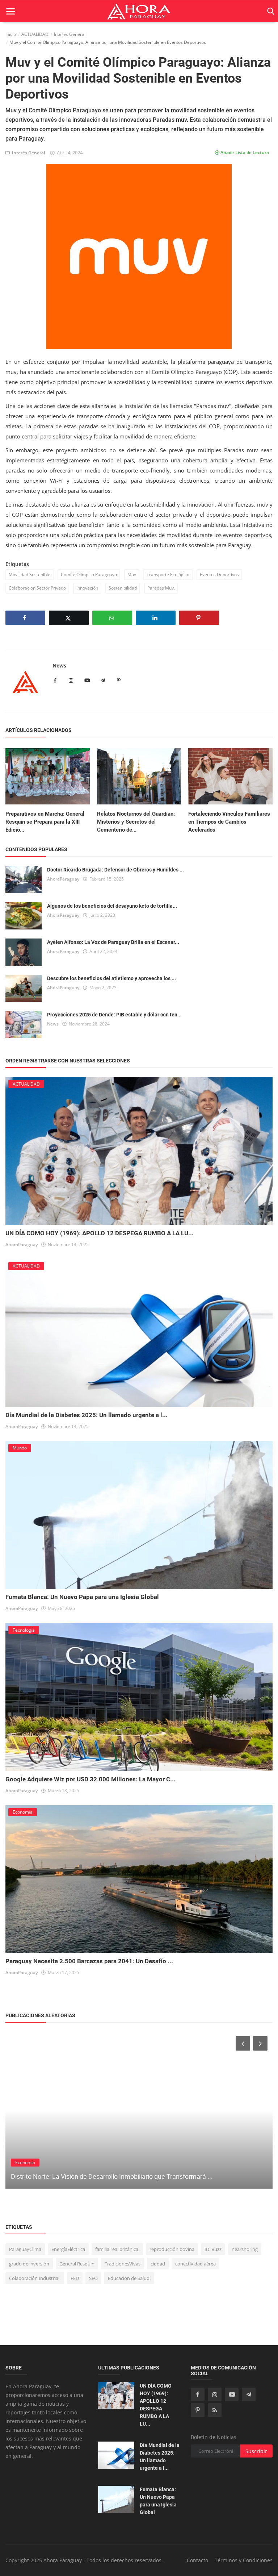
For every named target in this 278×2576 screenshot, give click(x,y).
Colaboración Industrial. (35, 2278)
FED (75, 2278)
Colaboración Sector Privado (37, 588)
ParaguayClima (25, 2249)
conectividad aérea (195, 2264)
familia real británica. (117, 2249)
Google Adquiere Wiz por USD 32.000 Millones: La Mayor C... (90, 1779)
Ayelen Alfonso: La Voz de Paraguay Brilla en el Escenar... (113, 942)
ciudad (158, 2264)
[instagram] (215, 2394)
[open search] (269, 11)
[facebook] (198, 2394)
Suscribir (256, 2451)
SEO (93, 2278)
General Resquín (77, 2264)
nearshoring (245, 2249)
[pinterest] (198, 2410)
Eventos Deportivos (219, 575)
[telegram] (249, 2394)
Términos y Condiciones (244, 2560)
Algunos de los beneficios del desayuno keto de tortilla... (112, 906)
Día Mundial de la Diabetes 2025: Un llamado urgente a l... (87, 1415)
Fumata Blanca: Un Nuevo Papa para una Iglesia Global (82, 1597)
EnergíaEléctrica (68, 2249)
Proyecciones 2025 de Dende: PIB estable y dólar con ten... (114, 1015)
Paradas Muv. (161, 588)
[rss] (215, 2410)
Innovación (87, 588)
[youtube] (232, 2394)
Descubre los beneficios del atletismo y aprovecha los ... (111, 978)
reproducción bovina (172, 2249)
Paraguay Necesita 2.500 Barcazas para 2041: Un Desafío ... (89, 1961)
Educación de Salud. (129, 2278)
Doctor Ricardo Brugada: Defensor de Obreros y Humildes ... (115, 870)
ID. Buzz (213, 2249)
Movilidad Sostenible (30, 575)
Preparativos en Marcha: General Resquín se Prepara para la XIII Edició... (45, 822)
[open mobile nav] (10, 11)
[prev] (242, 2043)
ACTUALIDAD (35, 34)
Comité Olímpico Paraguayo (89, 575)
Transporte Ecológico (168, 575)
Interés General (70, 34)
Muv (132, 575)
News (59, 665)
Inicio (11, 34)
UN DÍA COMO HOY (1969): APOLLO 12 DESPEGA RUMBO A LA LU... (100, 1233)
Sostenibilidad (123, 588)
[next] (261, 2043)
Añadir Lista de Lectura (244, 152)
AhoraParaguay (63, 879)
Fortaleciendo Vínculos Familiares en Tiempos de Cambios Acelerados (229, 822)
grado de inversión (29, 2264)
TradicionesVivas (123, 2264)
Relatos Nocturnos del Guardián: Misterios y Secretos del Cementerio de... (136, 822)
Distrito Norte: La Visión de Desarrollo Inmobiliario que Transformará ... (112, 2177)
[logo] (139, 11)
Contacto (197, 2560)
